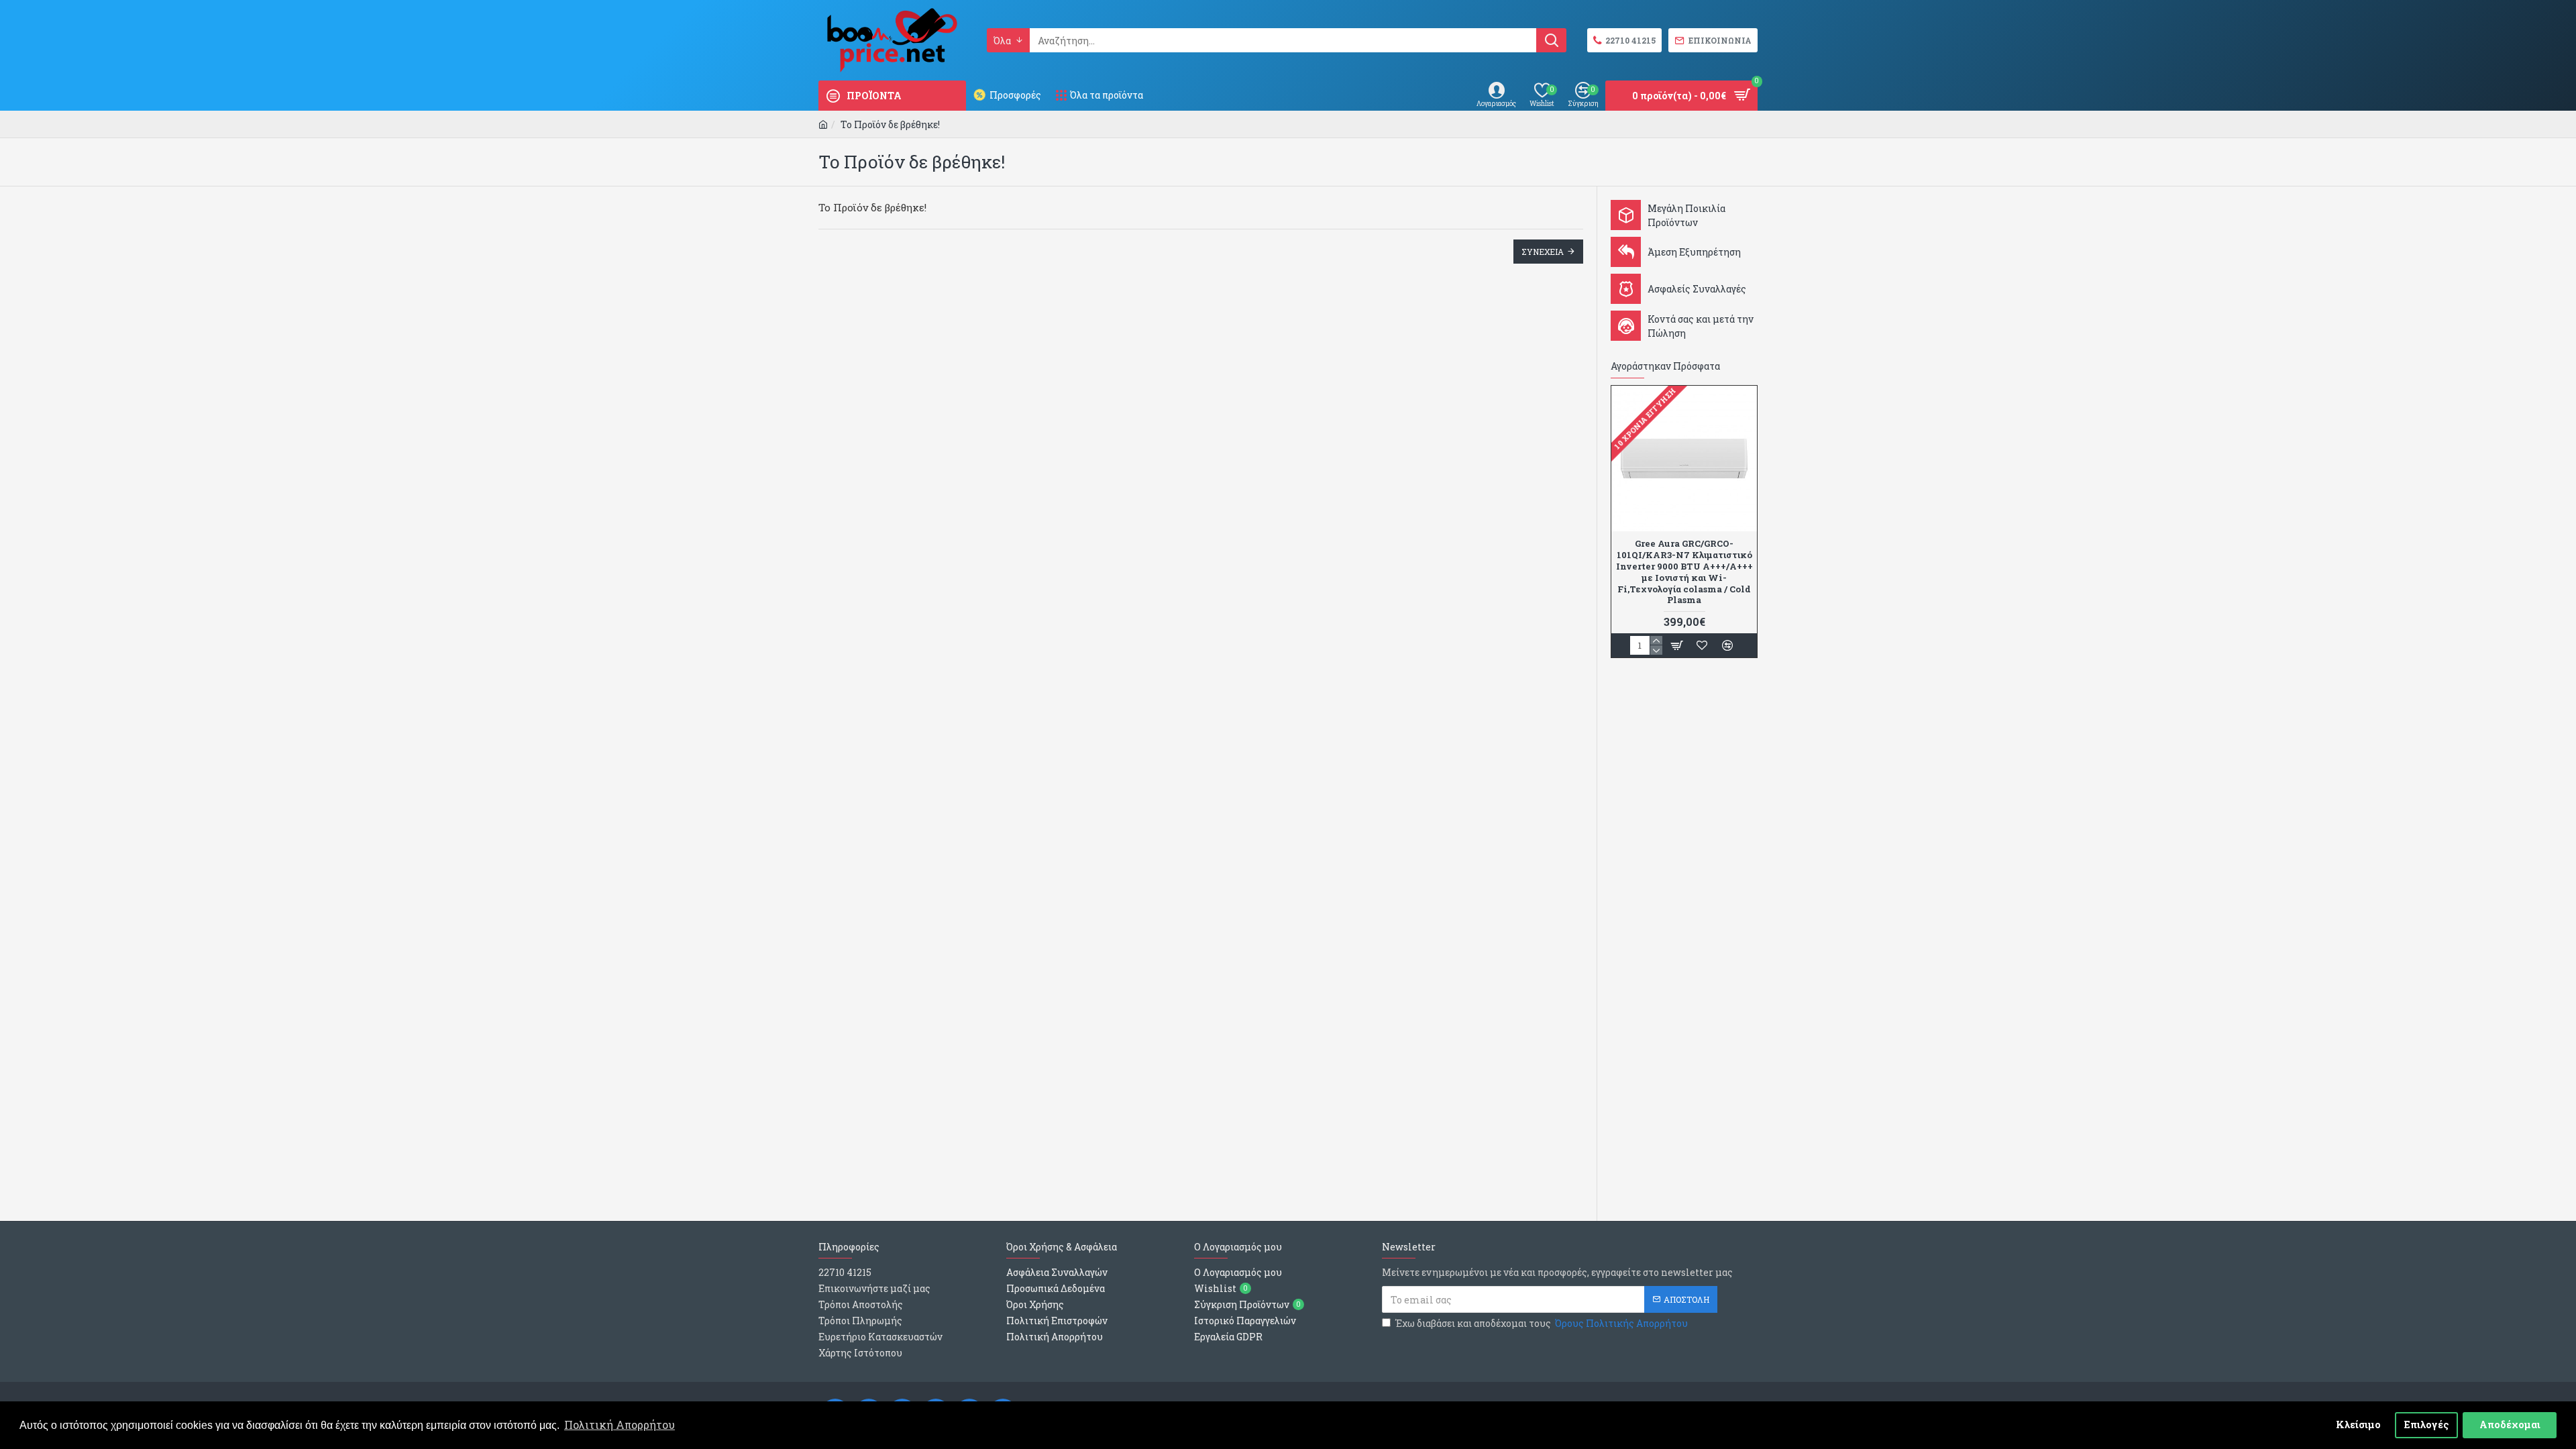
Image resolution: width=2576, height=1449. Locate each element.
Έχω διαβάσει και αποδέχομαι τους (1542, 1323)
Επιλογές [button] (2427, 1425)
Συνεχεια (1543, 252)
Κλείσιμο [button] (2358, 1425)
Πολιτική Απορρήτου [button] (620, 1425)
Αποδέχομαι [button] (2510, 1425)
